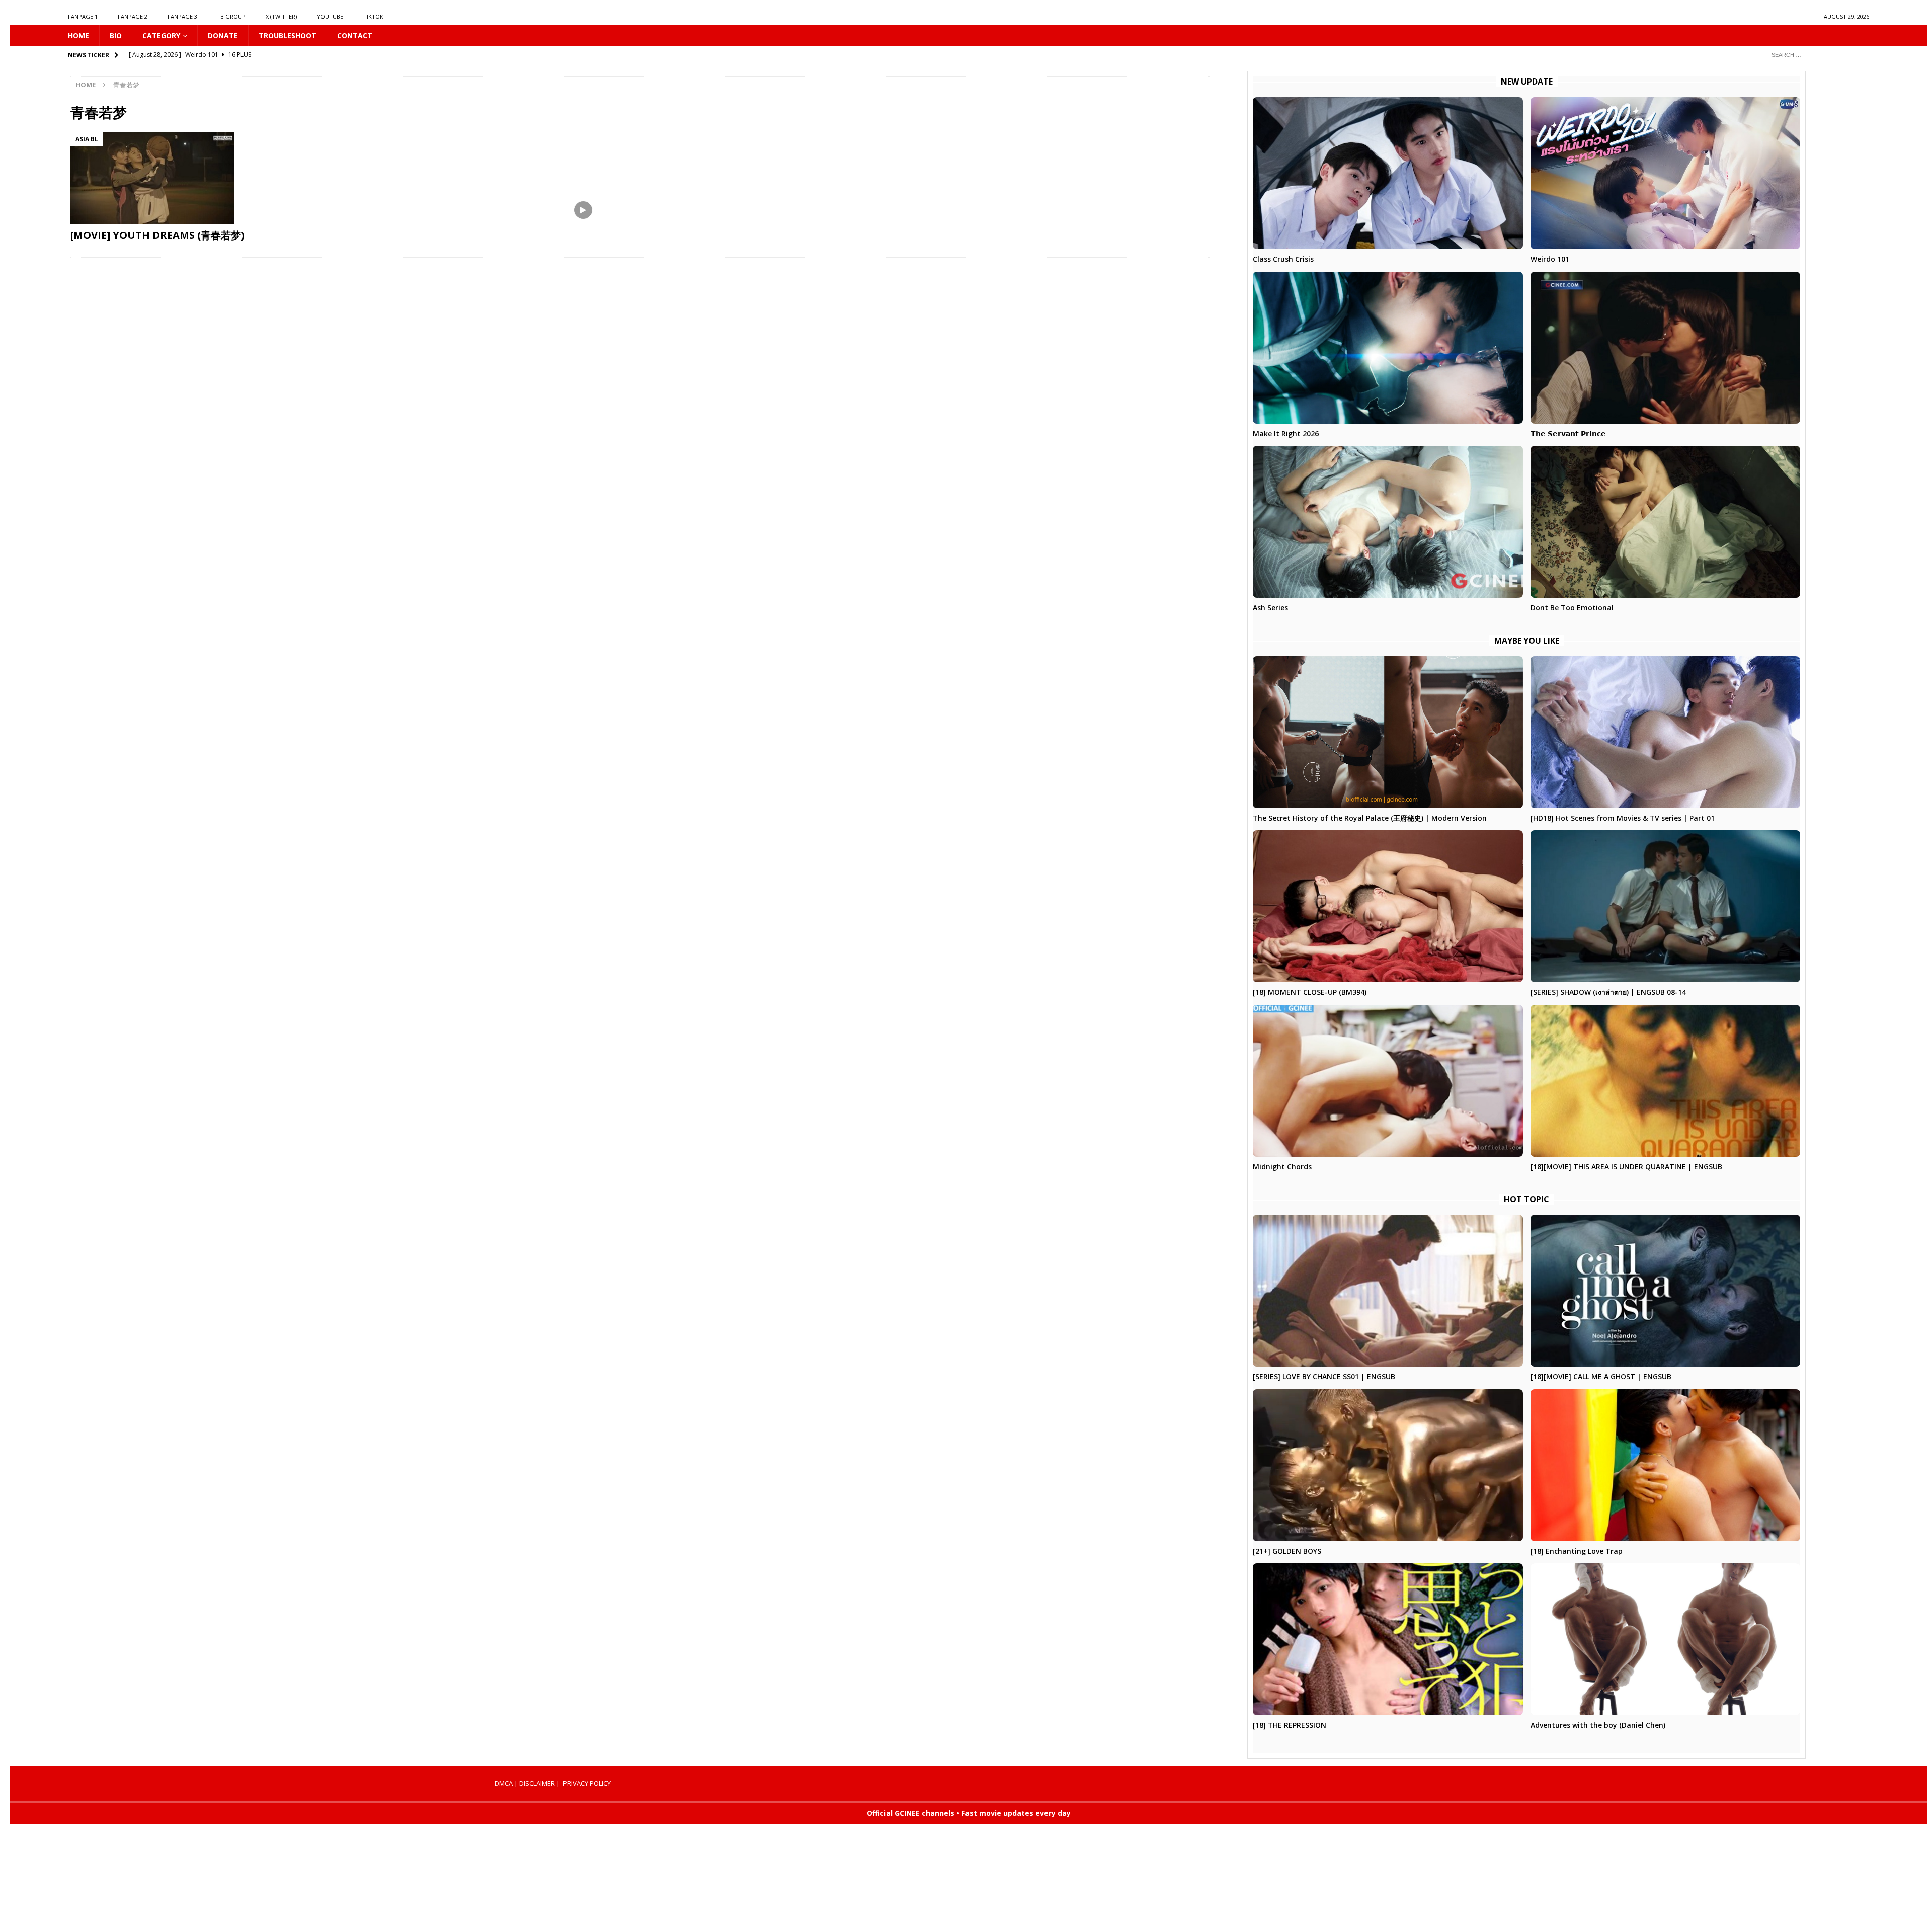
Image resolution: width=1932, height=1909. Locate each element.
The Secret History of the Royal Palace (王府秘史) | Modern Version (1370, 818)
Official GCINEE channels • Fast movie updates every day (969, 1813)
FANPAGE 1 (83, 16)
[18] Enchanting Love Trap (1577, 1551)
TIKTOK (373, 16)
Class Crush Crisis (1283, 259)
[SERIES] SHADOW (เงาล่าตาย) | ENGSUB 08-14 (1608, 992)
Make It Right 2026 (1286, 433)
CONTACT (355, 35)
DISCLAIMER (537, 1783)
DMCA (504, 1783)
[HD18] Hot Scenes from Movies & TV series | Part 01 (1623, 818)
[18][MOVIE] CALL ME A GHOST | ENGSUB (1601, 1376)
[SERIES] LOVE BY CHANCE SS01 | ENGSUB (1324, 1376)
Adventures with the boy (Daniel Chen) (1598, 1725)
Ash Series (1270, 608)
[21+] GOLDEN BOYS (1287, 1551)
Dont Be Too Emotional (1572, 608)
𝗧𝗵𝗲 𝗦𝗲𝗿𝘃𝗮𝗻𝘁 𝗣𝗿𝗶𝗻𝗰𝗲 (1568, 433)
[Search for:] (1816, 55)
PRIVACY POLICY (587, 1783)
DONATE (223, 35)
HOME (78, 35)
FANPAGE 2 (133, 16)
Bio (116, 35)
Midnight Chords (1282, 1167)
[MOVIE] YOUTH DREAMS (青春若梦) (157, 235)
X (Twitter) (281, 16)
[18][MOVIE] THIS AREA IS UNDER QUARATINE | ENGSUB (1626, 1167)
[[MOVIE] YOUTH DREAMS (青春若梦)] (345, 178)
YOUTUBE (330, 16)
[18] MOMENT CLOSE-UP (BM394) (1310, 992)
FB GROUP (231, 16)
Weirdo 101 (1550, 259)
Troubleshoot (288, 35)
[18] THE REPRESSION (1290, 1725)
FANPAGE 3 (182, 16)
